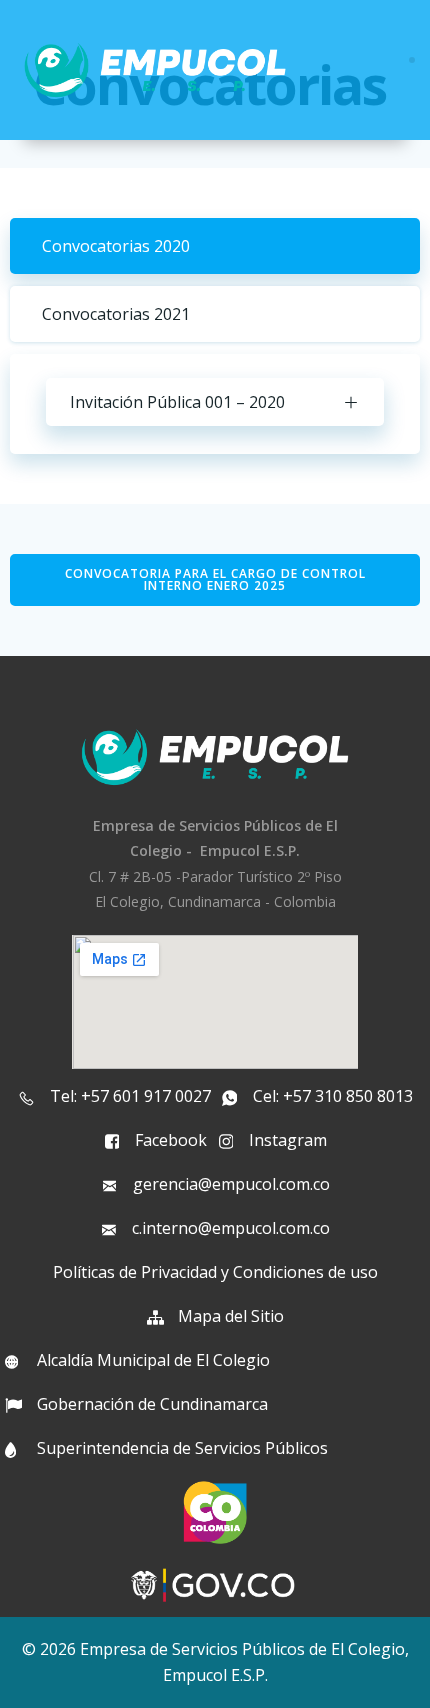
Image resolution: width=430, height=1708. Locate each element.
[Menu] (412, 60)
